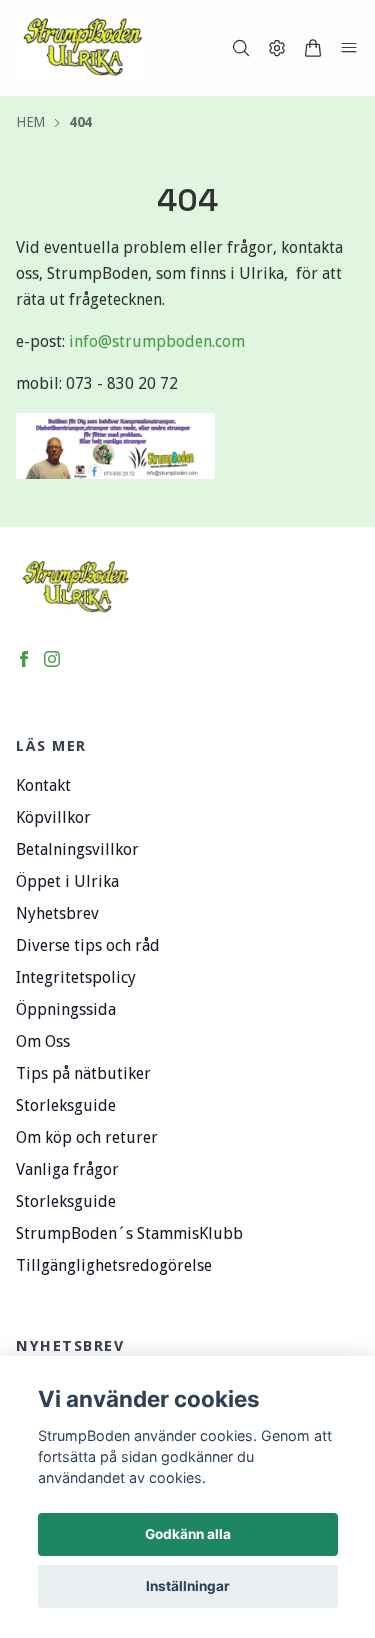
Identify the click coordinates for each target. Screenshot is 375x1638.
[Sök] (241, 48)
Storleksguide (66, 1105)
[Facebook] (24, 659)
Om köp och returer (87, 1137)
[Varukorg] (313, 48)
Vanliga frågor (67, 1169)
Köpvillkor (53, 817)
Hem (30, 122)
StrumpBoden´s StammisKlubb (129, 1233)
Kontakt (43, 785)
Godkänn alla (188, 1534)
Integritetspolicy (76, 977)
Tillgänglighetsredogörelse (114, 1265)
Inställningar (188, 1586)
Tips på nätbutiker (83, 1073)
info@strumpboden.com (157, 341)
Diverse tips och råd (88, 945)
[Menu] (349, 48)
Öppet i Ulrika (67, 881)
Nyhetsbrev (57, 913)
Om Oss (43, 1041)
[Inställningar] (277, 48)
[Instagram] (52, 659)
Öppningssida (66, 1009)
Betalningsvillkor (77, 849)
